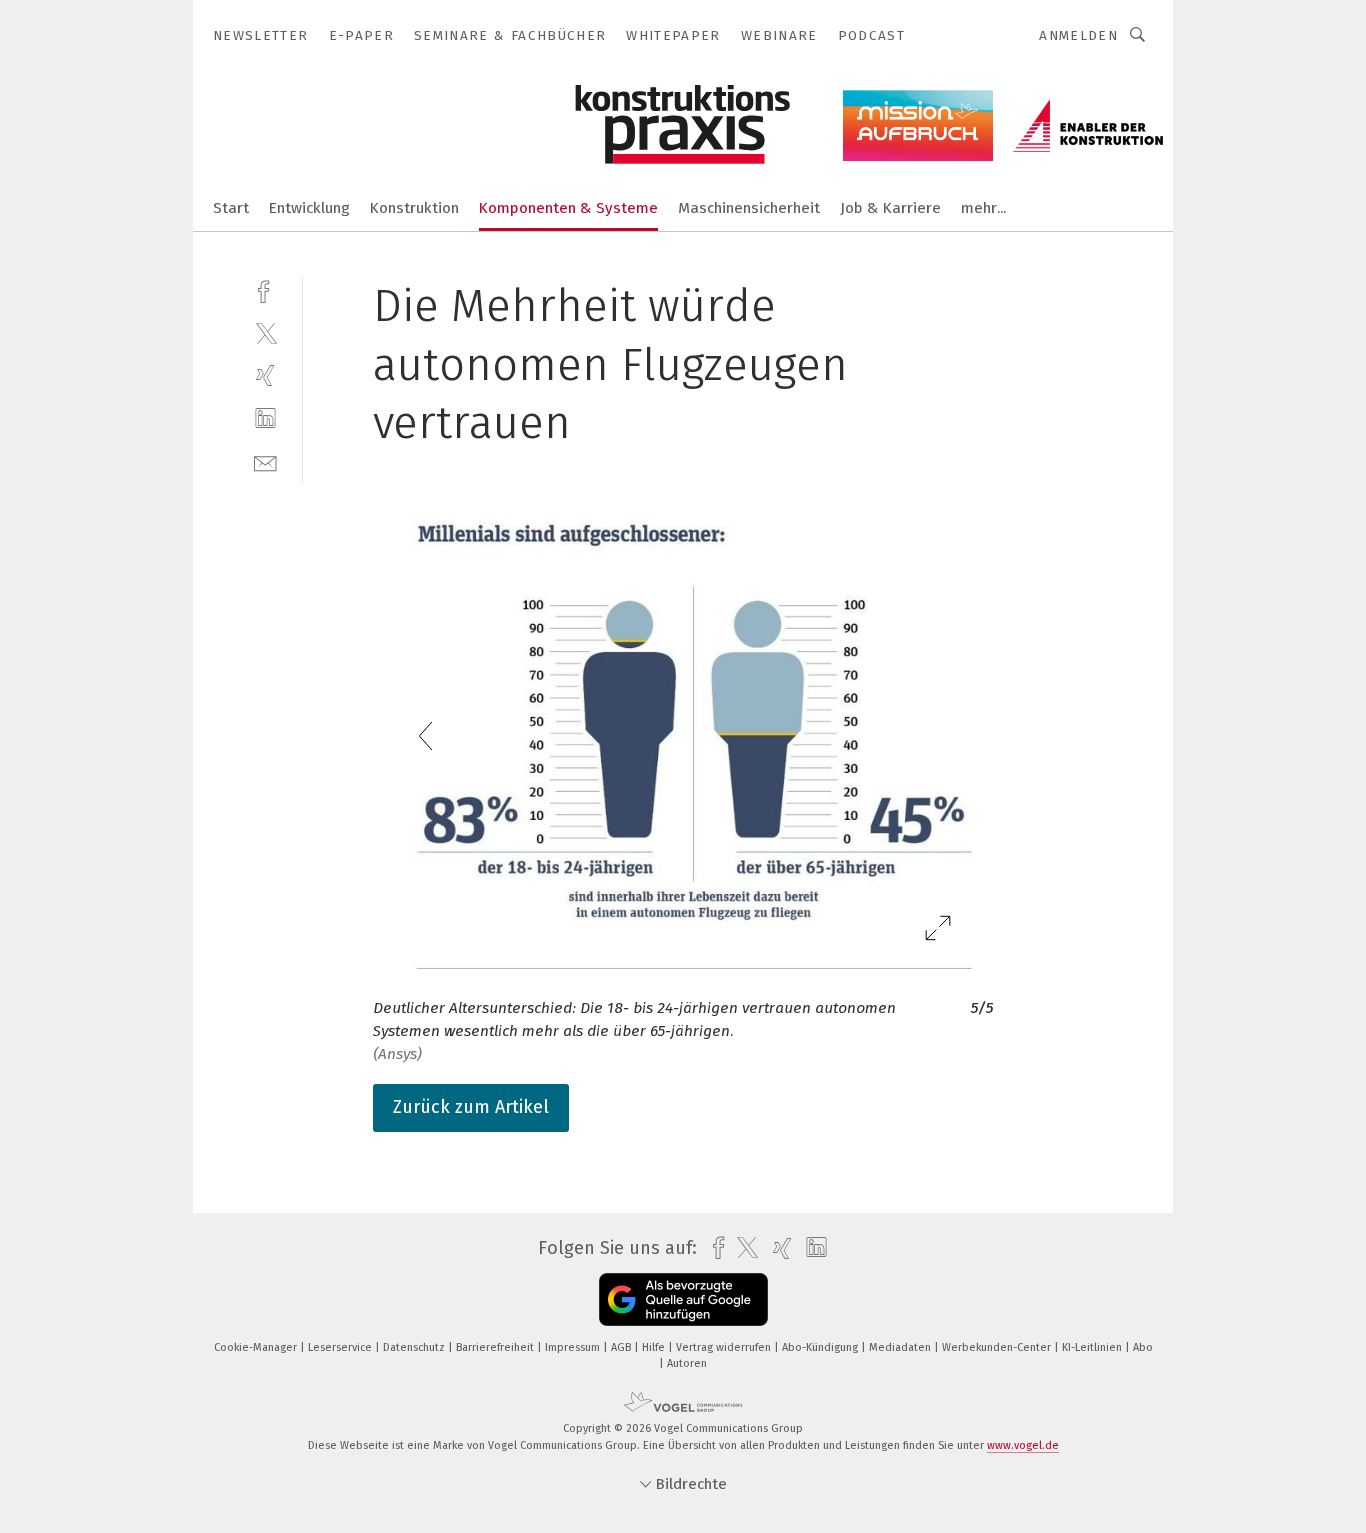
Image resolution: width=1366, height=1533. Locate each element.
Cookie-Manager (257, 1347)
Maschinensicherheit (749, 208)
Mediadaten (901, 1347)
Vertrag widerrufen (725, 1347)
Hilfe (655, 1347)
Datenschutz (415, 1347)
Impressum (574, 1347)
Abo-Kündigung (821, 1347)
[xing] (265, 375)
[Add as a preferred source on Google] (683, 1299)
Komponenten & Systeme (568, 208)
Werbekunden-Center (998, 1347)
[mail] (265, 461)
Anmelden (1078, 35)
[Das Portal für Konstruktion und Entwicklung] (231, 206)
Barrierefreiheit (496, 1347)
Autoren (687, 1363)
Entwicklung (309, 208)
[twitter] (265, 332)
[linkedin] (265, 418)
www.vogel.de (1023, 1445)
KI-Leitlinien (1093, 1347)
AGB (622, 1347)
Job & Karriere (890, 208)
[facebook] (265, 289)
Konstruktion (414, 208)
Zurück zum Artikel (471, 1107)
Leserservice (341, 1347)
